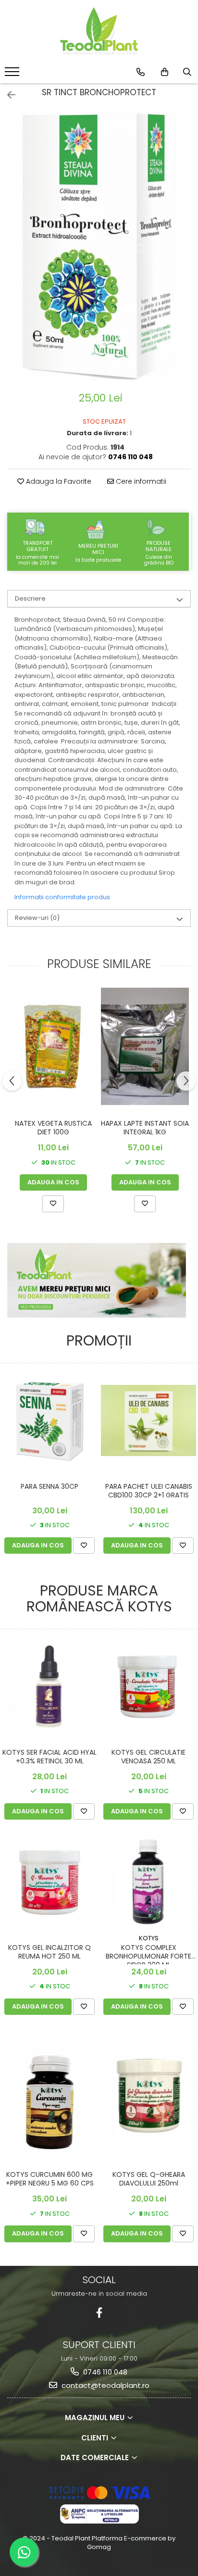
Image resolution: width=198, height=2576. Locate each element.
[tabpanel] (99, 246)
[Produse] (13, 75)
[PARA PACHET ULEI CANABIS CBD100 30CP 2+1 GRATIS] (148, 1421)
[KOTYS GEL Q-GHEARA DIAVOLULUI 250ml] (148, 2093)
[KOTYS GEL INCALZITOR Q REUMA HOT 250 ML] (49, 1882)
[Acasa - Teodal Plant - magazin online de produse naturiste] (99, 31)
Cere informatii (140, 481)
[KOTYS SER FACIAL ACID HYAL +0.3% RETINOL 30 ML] (49, 1686)
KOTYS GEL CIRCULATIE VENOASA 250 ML (148, 1757)
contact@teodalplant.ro (105, 2385)
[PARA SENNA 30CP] (49, 1420)
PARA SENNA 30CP (49, 1487)
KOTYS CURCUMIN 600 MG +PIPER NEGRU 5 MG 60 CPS (50, 2179)
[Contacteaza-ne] (141, 72)
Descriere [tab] (30, 598)
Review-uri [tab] (37, 918)
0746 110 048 (104, 2372)
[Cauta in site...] (187, 72)
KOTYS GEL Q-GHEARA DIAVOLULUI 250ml (149, 2179)
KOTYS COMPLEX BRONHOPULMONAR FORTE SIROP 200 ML (148, 1954)
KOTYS (149, 1938)
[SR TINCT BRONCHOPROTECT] (99, 246)
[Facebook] (99, 2313)
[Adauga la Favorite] (53, 1204)
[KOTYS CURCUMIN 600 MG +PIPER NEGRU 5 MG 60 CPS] (49, 2093)
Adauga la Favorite (58, 481)
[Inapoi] (7, 95)
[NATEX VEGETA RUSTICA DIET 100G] (53, 1047)
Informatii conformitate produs (62, 897)
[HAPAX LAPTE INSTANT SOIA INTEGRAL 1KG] (145, 1046)
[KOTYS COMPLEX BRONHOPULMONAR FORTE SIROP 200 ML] (148, 1882)
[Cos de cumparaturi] (165, 72)
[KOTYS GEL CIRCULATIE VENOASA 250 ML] (148, 1686)
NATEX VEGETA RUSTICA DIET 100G (53, 1128)
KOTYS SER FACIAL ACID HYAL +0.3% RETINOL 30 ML (49, 1757)
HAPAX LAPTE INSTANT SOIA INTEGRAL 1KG (145, 1128)
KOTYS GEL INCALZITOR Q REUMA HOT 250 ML (49, 1952)
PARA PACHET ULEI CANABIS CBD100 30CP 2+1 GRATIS (149, 1491)
